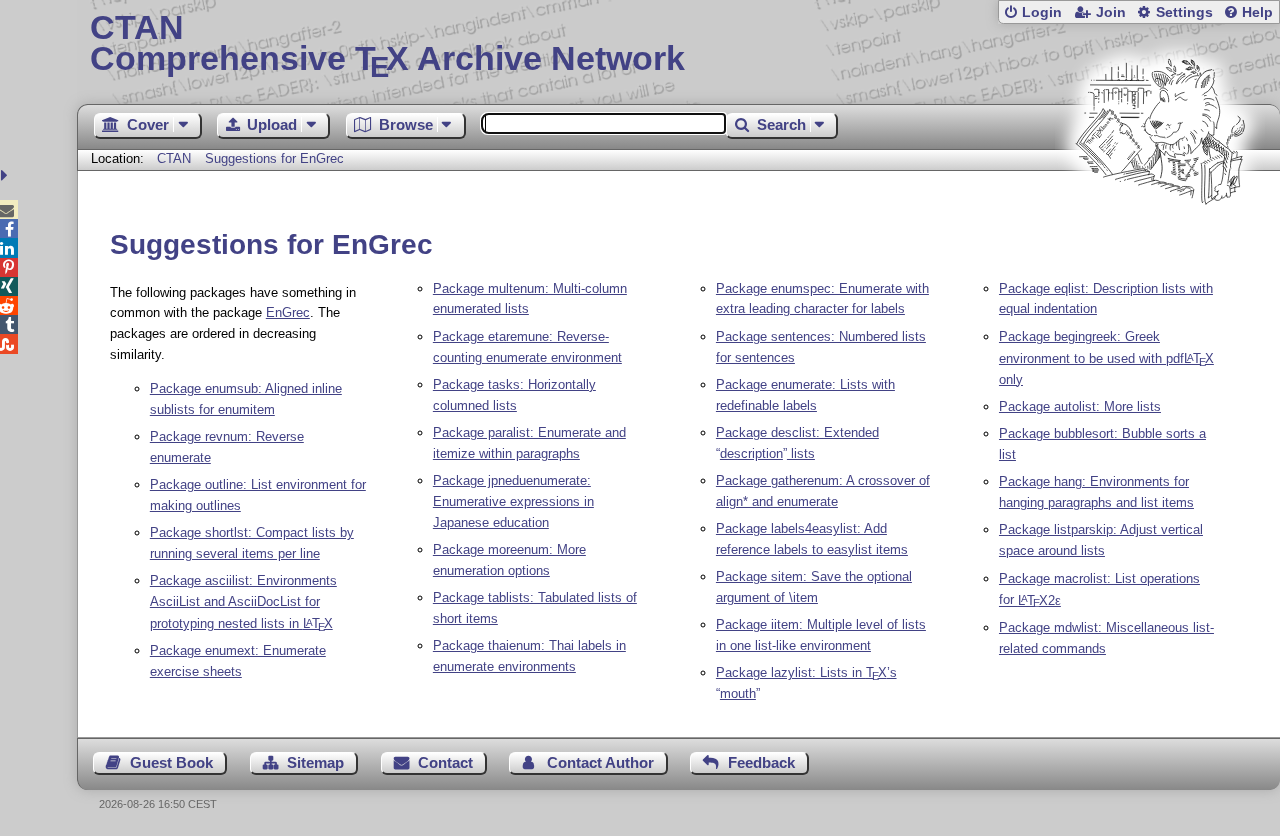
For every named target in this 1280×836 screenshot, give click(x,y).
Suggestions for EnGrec (274, 158)
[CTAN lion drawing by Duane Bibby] (1160, 242)
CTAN (174, 158)
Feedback (761, 762)
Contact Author (600, 762)
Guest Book (171, 762)
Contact (445, 762)
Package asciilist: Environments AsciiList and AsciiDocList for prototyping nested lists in (243, 602)
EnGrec (288, 312)
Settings (1184, 12)
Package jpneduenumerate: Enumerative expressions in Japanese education (513, 501)
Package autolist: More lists (1080, 406)
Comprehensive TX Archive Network (387, 45)
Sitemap (315, 762)
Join (1111, 12)
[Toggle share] (6, 175)
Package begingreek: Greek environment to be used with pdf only (1106, 358)
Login (1042, 12)
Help (1257, 12)
